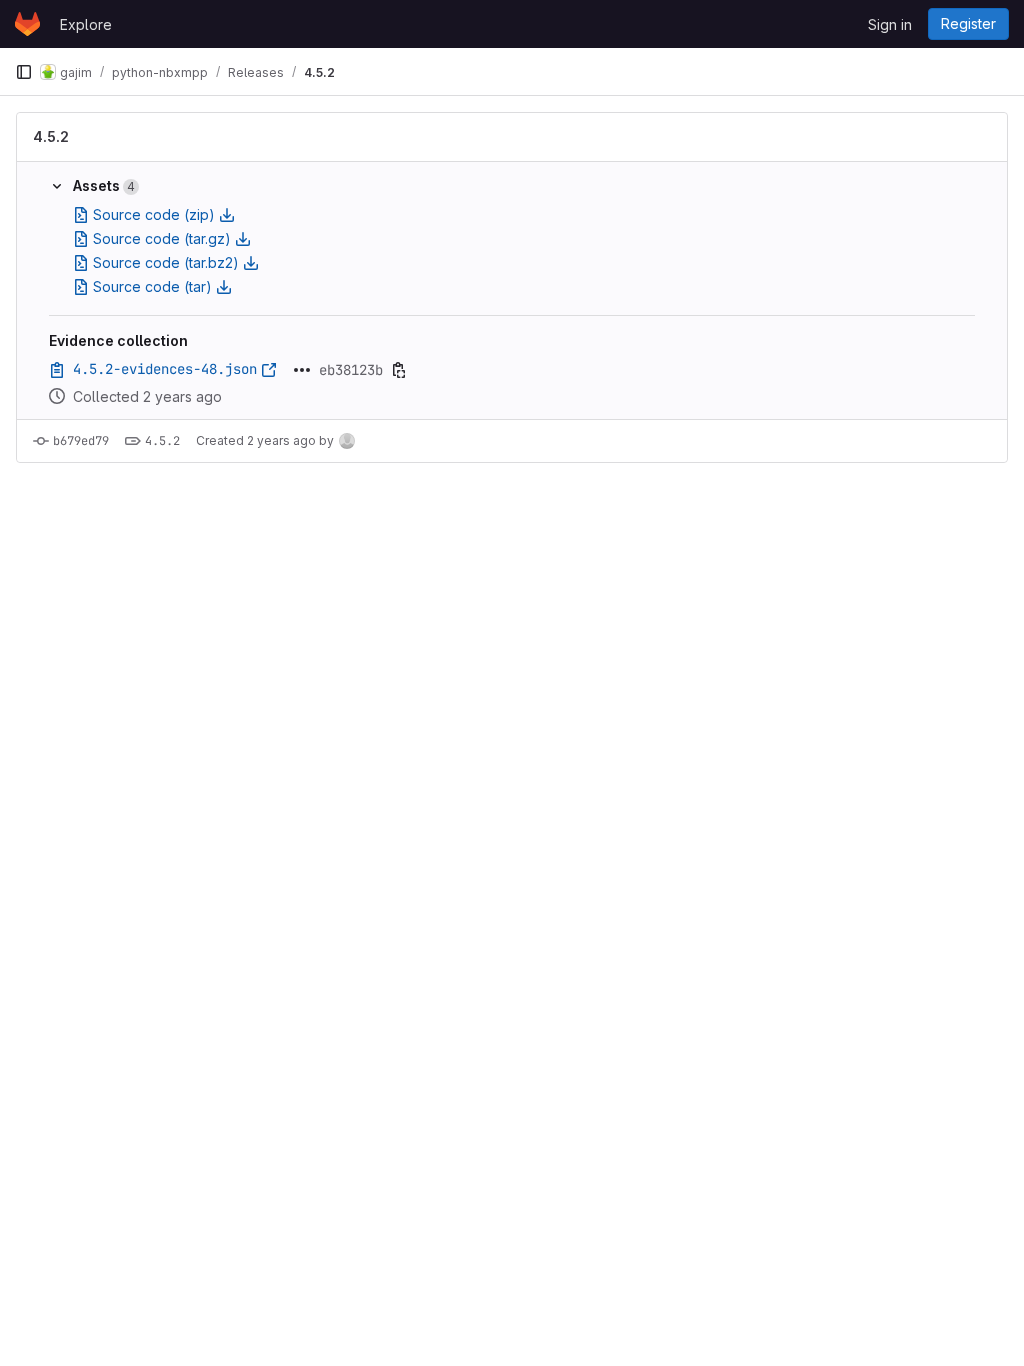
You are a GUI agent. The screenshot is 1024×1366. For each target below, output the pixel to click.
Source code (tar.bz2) (166, 262)
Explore (86, 24)
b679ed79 (81, 441)
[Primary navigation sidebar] (24, 72)
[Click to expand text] (302, 370)
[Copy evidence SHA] (399, 370)
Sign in (890, 24)
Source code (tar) (152, 286)
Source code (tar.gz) (162, 238)
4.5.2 (51, 136)
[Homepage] (27, 24)
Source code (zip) (154, 214)
